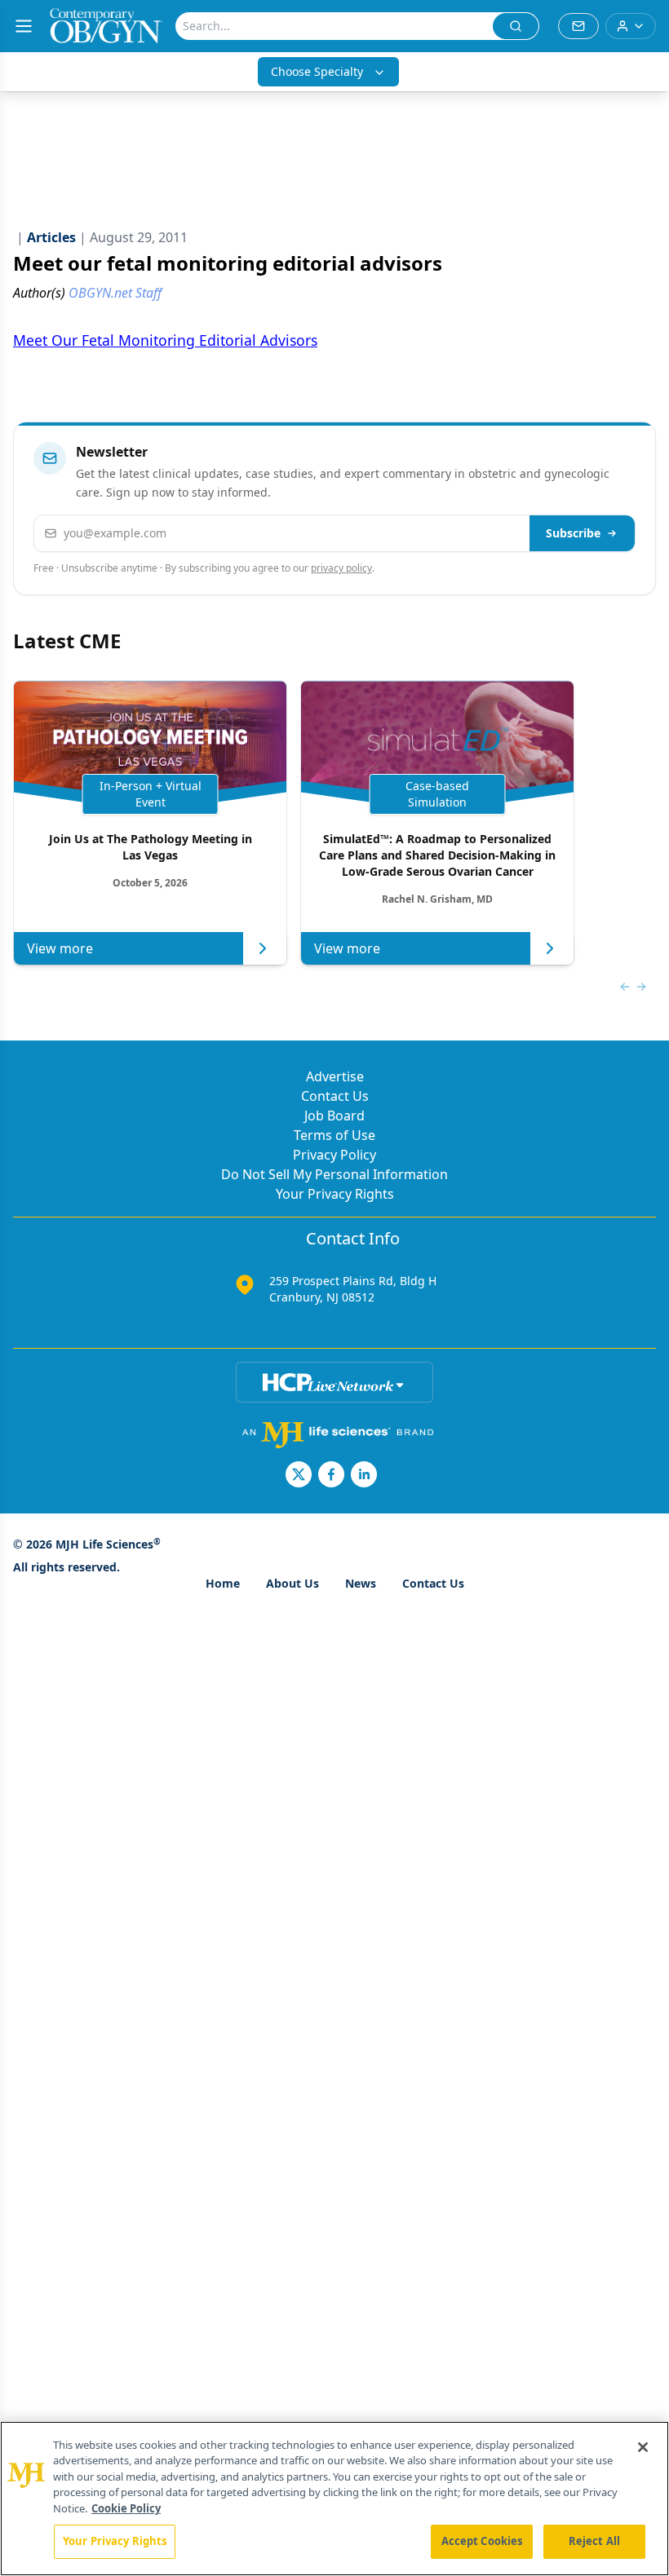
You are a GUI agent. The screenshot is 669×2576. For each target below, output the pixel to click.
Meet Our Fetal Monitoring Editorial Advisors (165, 340)
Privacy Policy (334, 1155)
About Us (292, 1583)
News (361, 1583)
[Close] (643, 2447)
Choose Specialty (317, 71)
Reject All (594, 2541)
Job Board (334, 1116)
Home (223, 1583)
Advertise (335, 1076)
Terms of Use (334, 1135)
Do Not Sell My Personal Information (334, 1174)
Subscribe (573, 533)
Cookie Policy (126, 2508)
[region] (334, 2499)
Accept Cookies (482, 2541)
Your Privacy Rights (335, 1194)
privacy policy (341, 568)
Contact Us (335, 1096)
